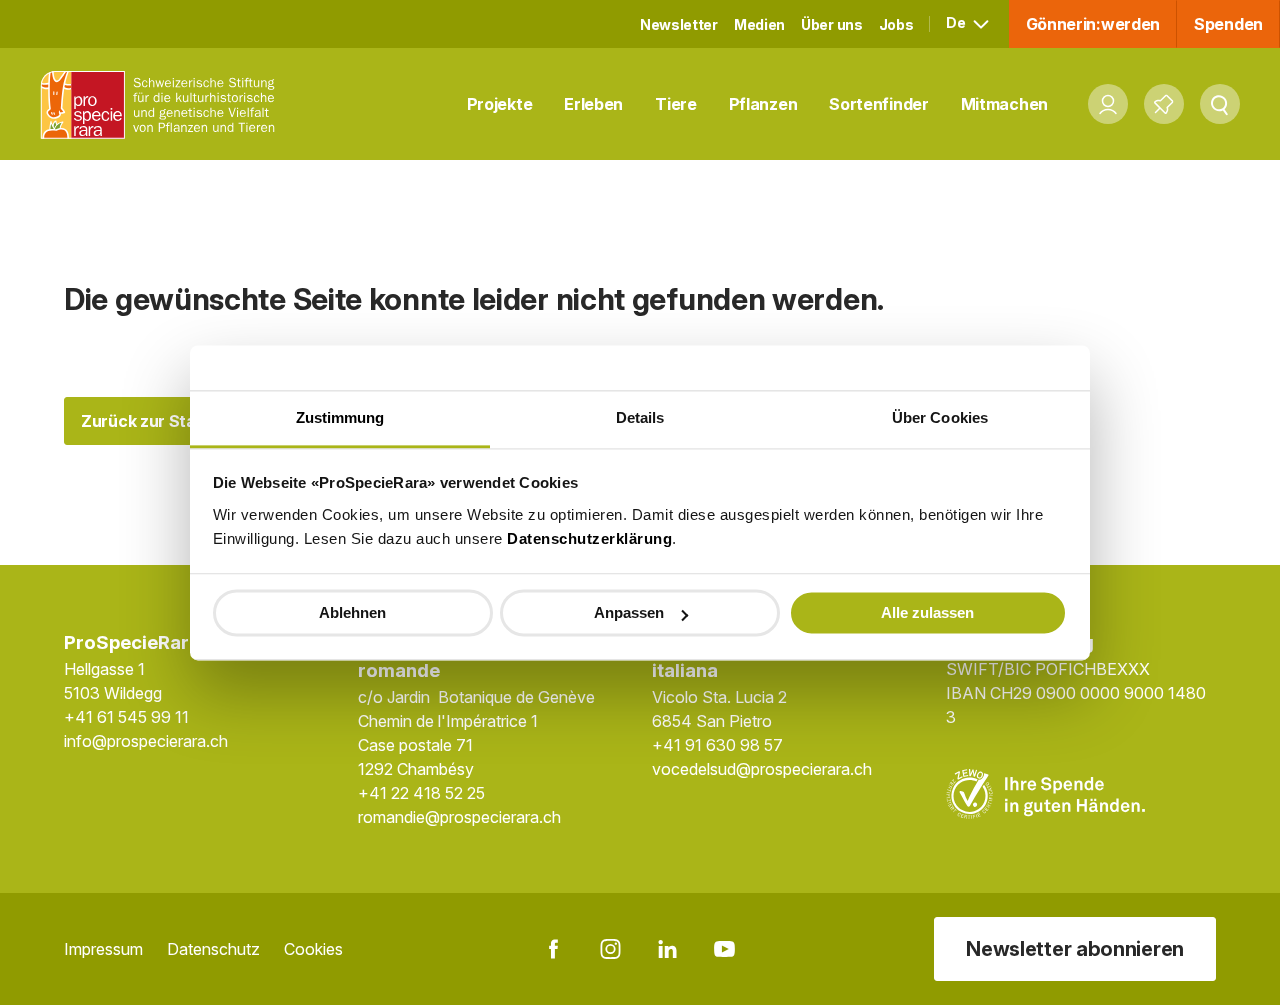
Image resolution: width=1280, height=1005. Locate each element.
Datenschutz (213, 949)
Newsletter (679, 24)
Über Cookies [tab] (940, 417)
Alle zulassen (927, 612)
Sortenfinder (878, 104)
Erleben (593, 104)
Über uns (832, 24)
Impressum (103, 949)
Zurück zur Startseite (164, 421)
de (957, 22)
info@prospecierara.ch (146, 741)
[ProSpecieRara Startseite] (163, 104)
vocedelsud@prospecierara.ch (762, 769)
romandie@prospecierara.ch (459, 817)
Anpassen (629, 612)
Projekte (500, 104)
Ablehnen (352, 612)
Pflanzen (763, 104)
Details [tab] (640, 417)
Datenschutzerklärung (589, 538)
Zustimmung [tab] (340, 417)
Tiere (676, 104)
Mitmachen (1004, 104)
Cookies (313, 949)
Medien (759, 24)
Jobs (896, 24)
